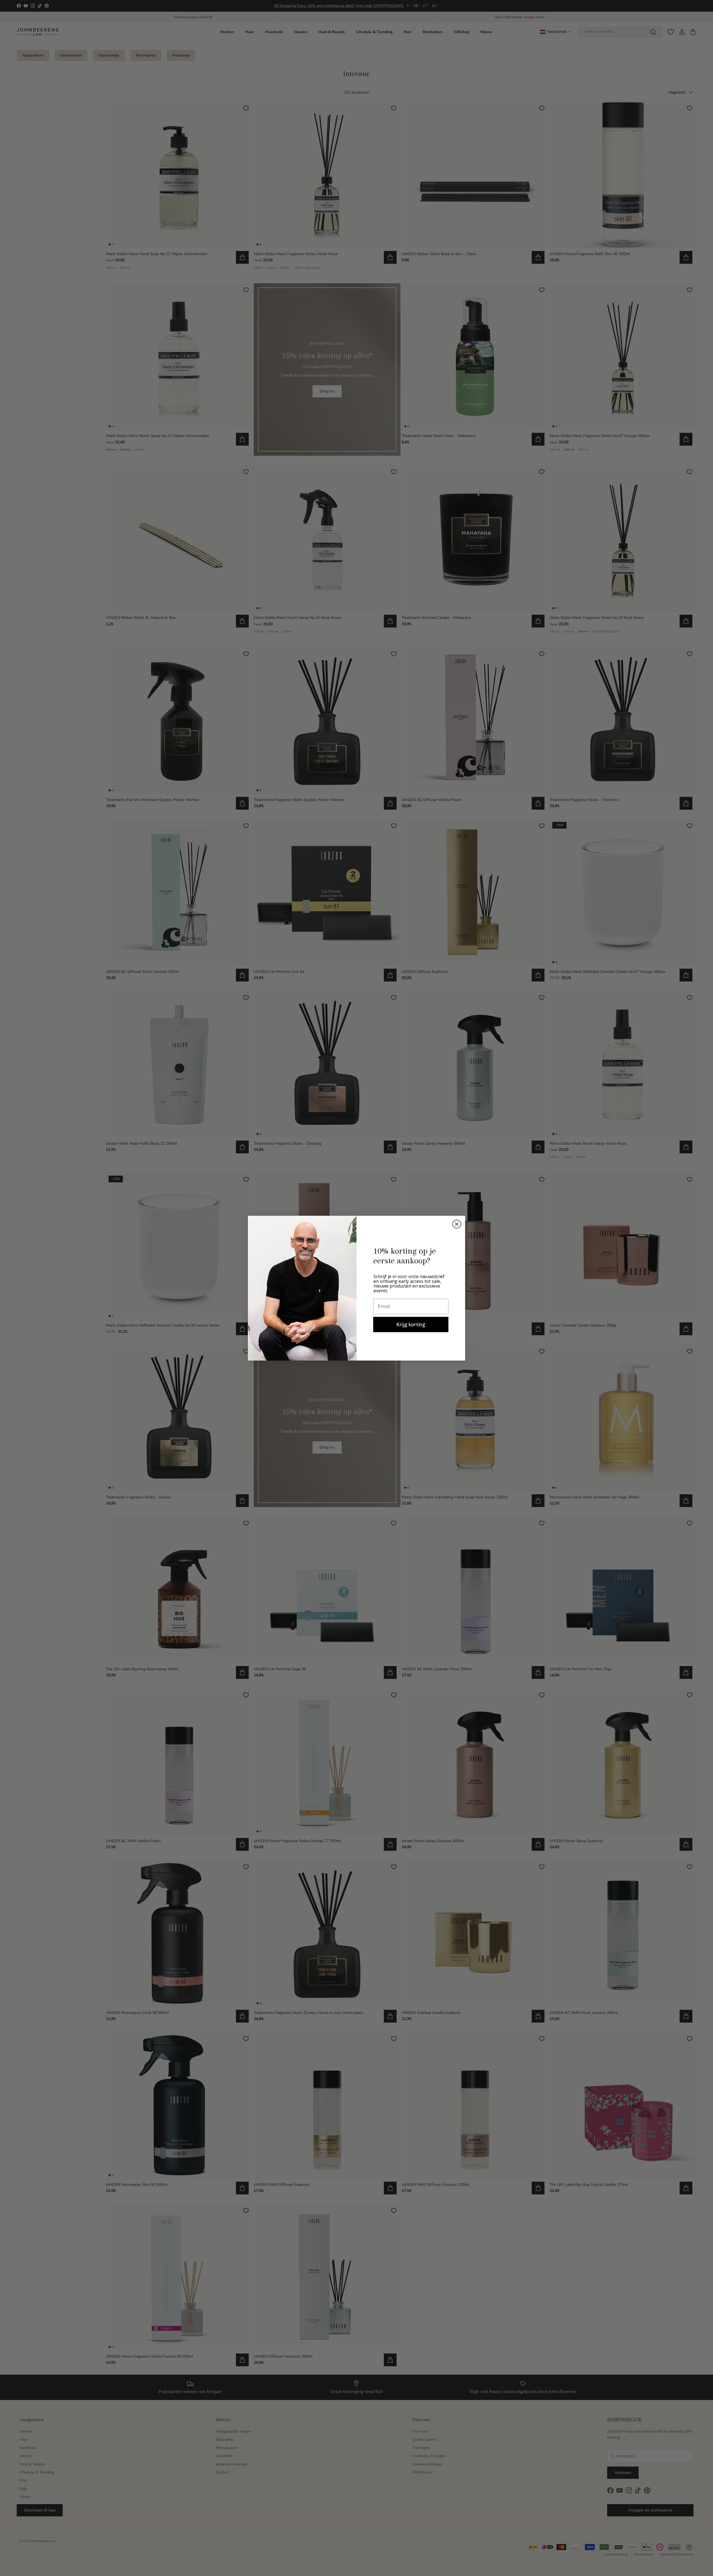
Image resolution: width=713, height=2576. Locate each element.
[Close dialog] (457, 1224)
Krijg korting (411, 1324)
